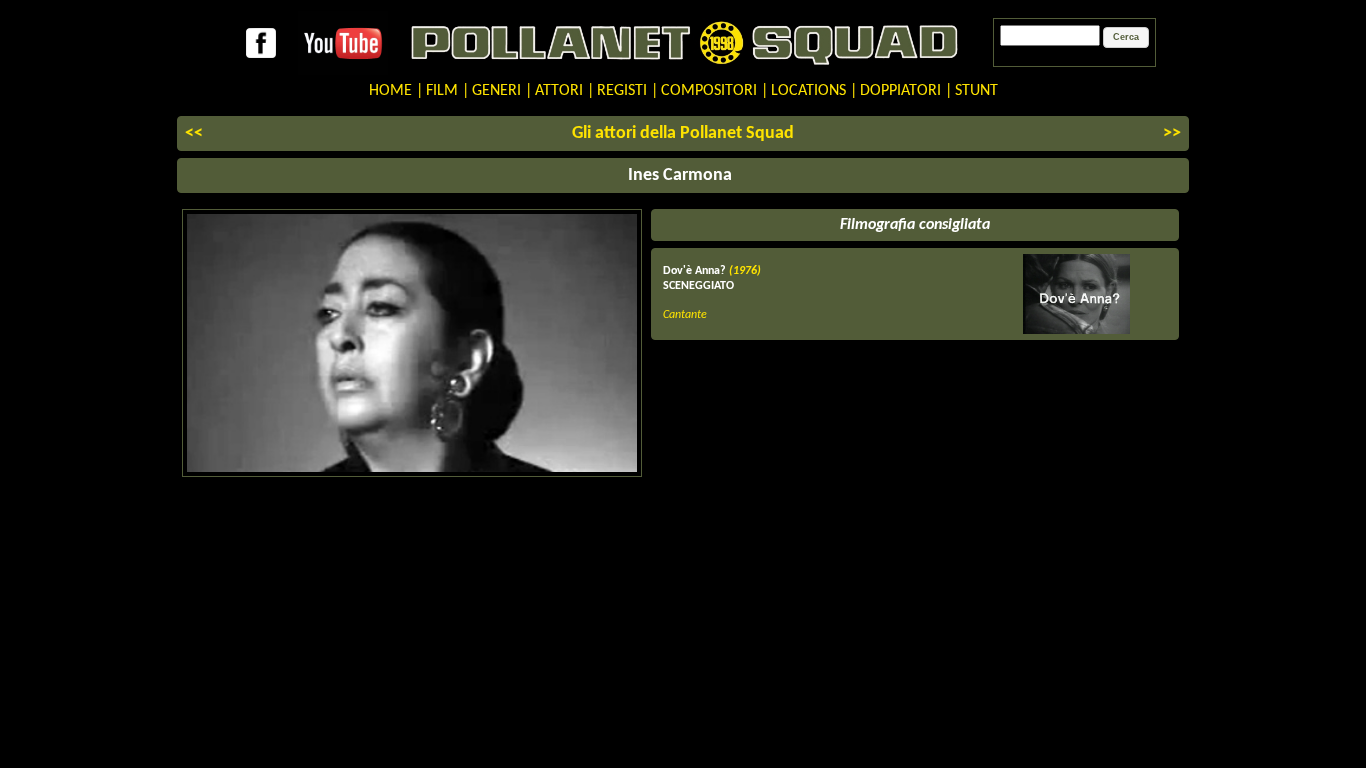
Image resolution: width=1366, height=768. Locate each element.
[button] (1126, 38)
